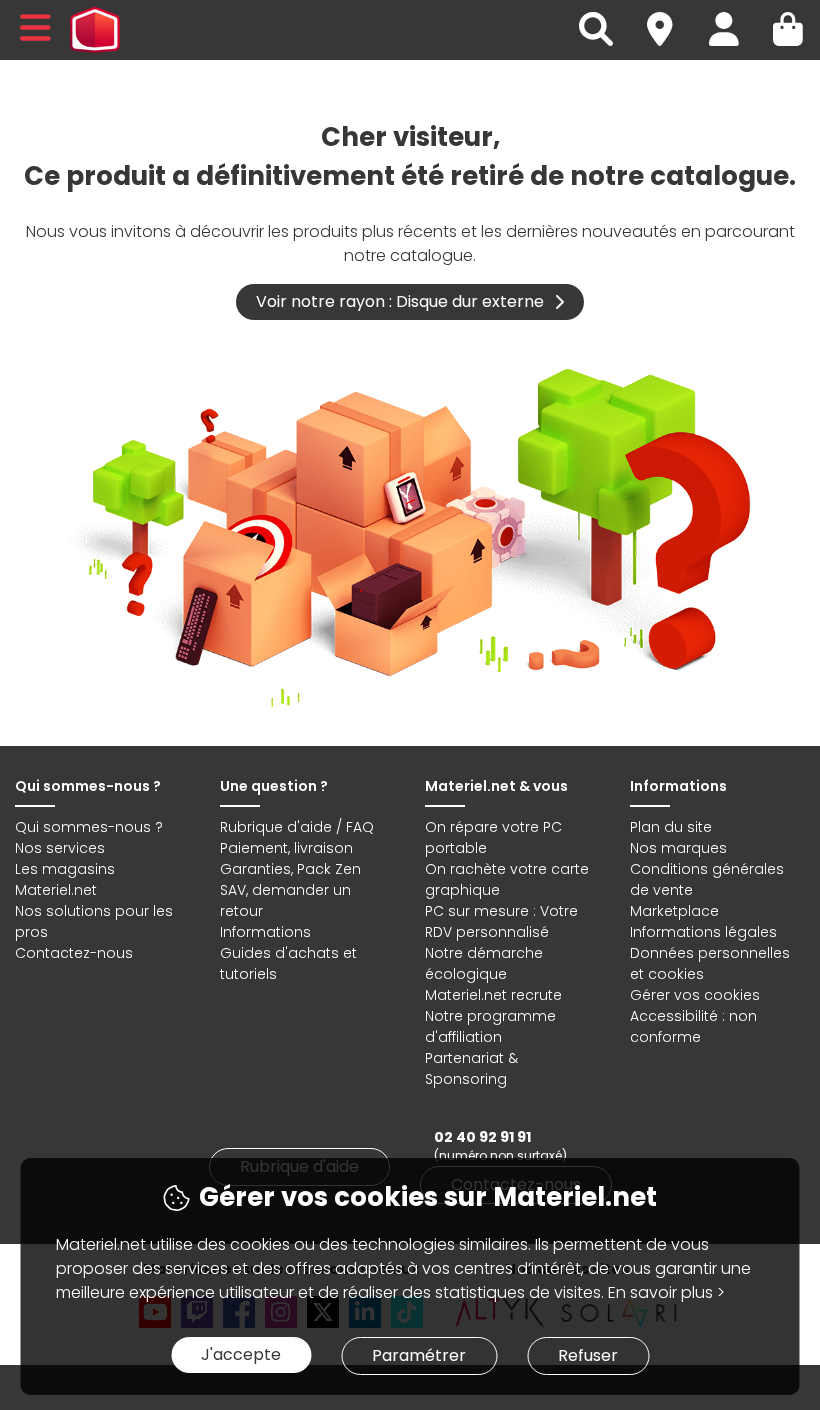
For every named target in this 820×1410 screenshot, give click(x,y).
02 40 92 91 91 (482, 1137)
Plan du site (671, 827)
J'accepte (241, 1354)
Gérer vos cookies (695, 995)
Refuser (588, 1355)
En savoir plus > (666, 1292)
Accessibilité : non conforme (693, 1026)
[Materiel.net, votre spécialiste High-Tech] (95, 30)
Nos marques (678, 848)
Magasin (669, 17)
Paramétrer (419, 1355)
